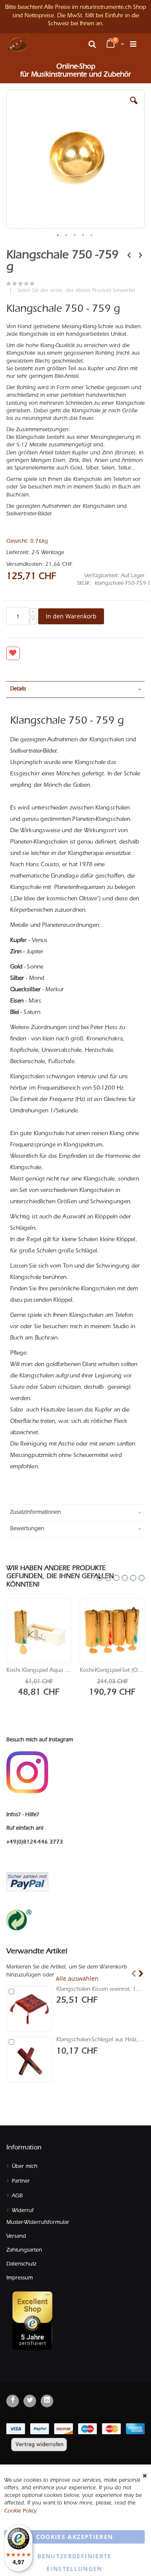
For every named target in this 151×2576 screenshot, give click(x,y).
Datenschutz (21, 2264)
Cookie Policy (20, 2511)
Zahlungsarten (24, 2251)
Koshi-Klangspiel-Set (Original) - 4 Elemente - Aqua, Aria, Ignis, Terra (112, 1671)
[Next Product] (140, 256)
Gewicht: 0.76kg (27, 542)
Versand (16, 2237)
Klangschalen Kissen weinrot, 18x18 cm (100, 1990)
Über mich (25, 2167)
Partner (21, 2182)
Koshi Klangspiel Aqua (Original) (39, 1671)
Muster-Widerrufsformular (38, 2223)
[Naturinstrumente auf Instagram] (27, 1773)
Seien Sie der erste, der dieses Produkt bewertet (76, 291)
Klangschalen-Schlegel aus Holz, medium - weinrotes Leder (100, 2040)
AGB (17, 2196)
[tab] (75, 690)
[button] (34, 35)
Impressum (20, 2278)
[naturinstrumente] (18, 44)
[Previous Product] (129, 256)
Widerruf (23, 2211)
